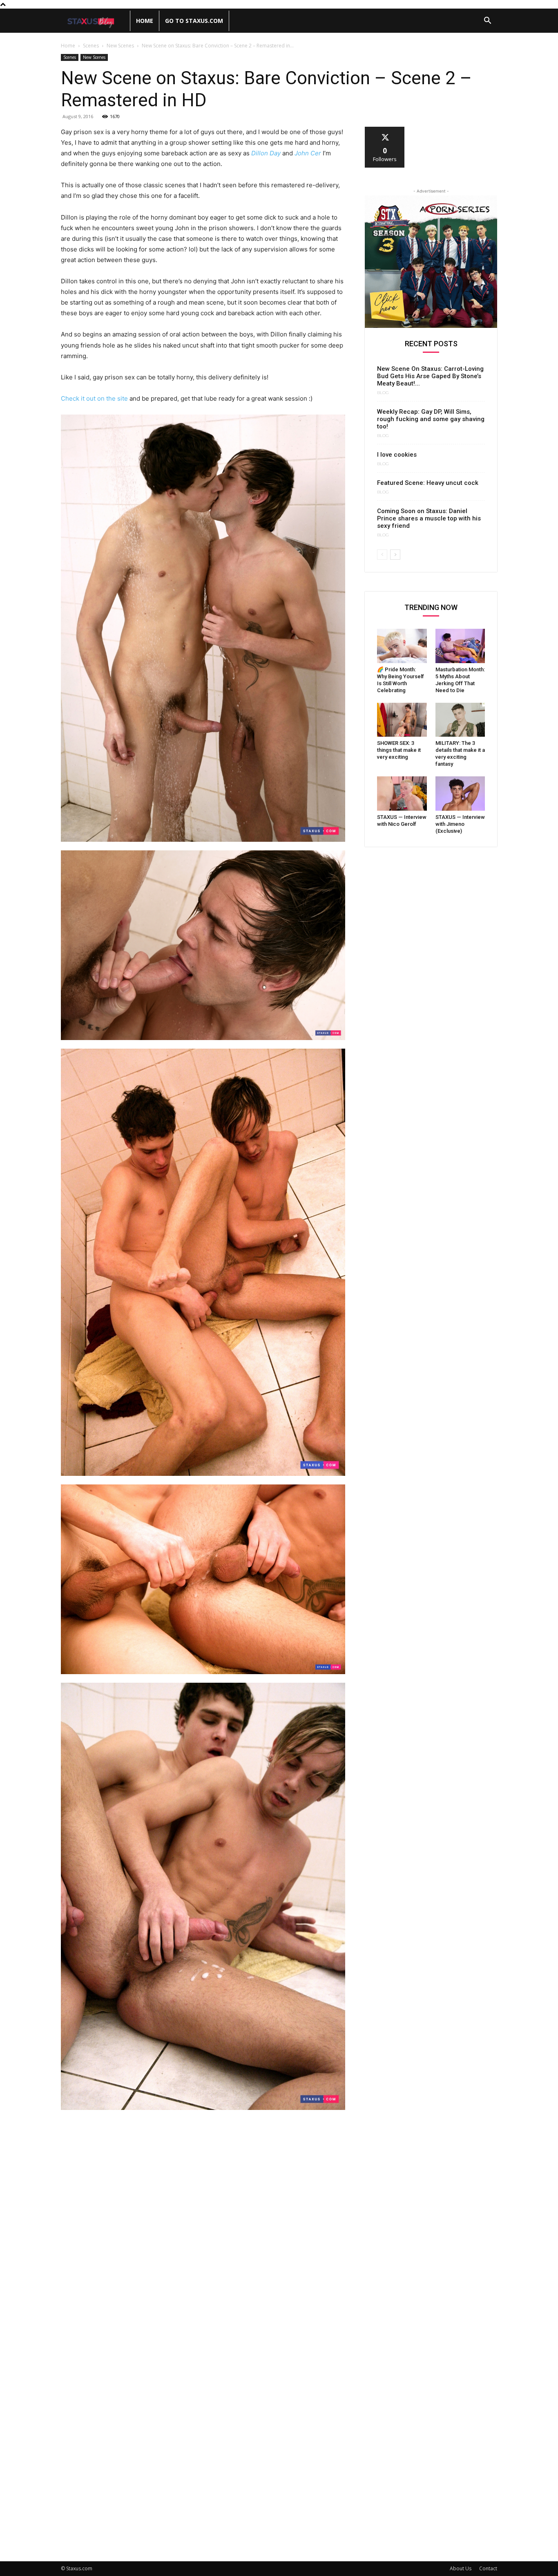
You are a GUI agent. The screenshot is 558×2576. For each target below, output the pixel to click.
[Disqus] (203, 2229)
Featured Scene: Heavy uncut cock (428, 483)
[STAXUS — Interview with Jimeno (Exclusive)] (460, 794)
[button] (487, 21)
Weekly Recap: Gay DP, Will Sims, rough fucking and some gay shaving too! (431, 419)
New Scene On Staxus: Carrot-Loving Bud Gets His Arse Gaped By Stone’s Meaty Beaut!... (430, 376)
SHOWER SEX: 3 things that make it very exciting (399, 750)
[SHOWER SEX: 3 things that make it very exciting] (402, 720)
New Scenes (120, 46)
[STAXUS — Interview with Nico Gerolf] (402, 794)
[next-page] (395, 555)
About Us (461, 2568)
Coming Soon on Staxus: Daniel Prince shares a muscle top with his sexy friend (429, 518)
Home (145, 21)
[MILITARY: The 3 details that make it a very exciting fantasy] (460, 720)
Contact (488, 2568)
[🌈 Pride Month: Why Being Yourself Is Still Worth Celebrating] (402, 646)
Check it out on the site (94, 398)
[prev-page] (382, 555)
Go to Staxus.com (194, 21)
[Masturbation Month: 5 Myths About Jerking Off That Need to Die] (460, 646)
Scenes (91, 46)
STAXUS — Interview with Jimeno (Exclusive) (460, 824)
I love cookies (397, 455)
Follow (385, 130)
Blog (383, 393)
